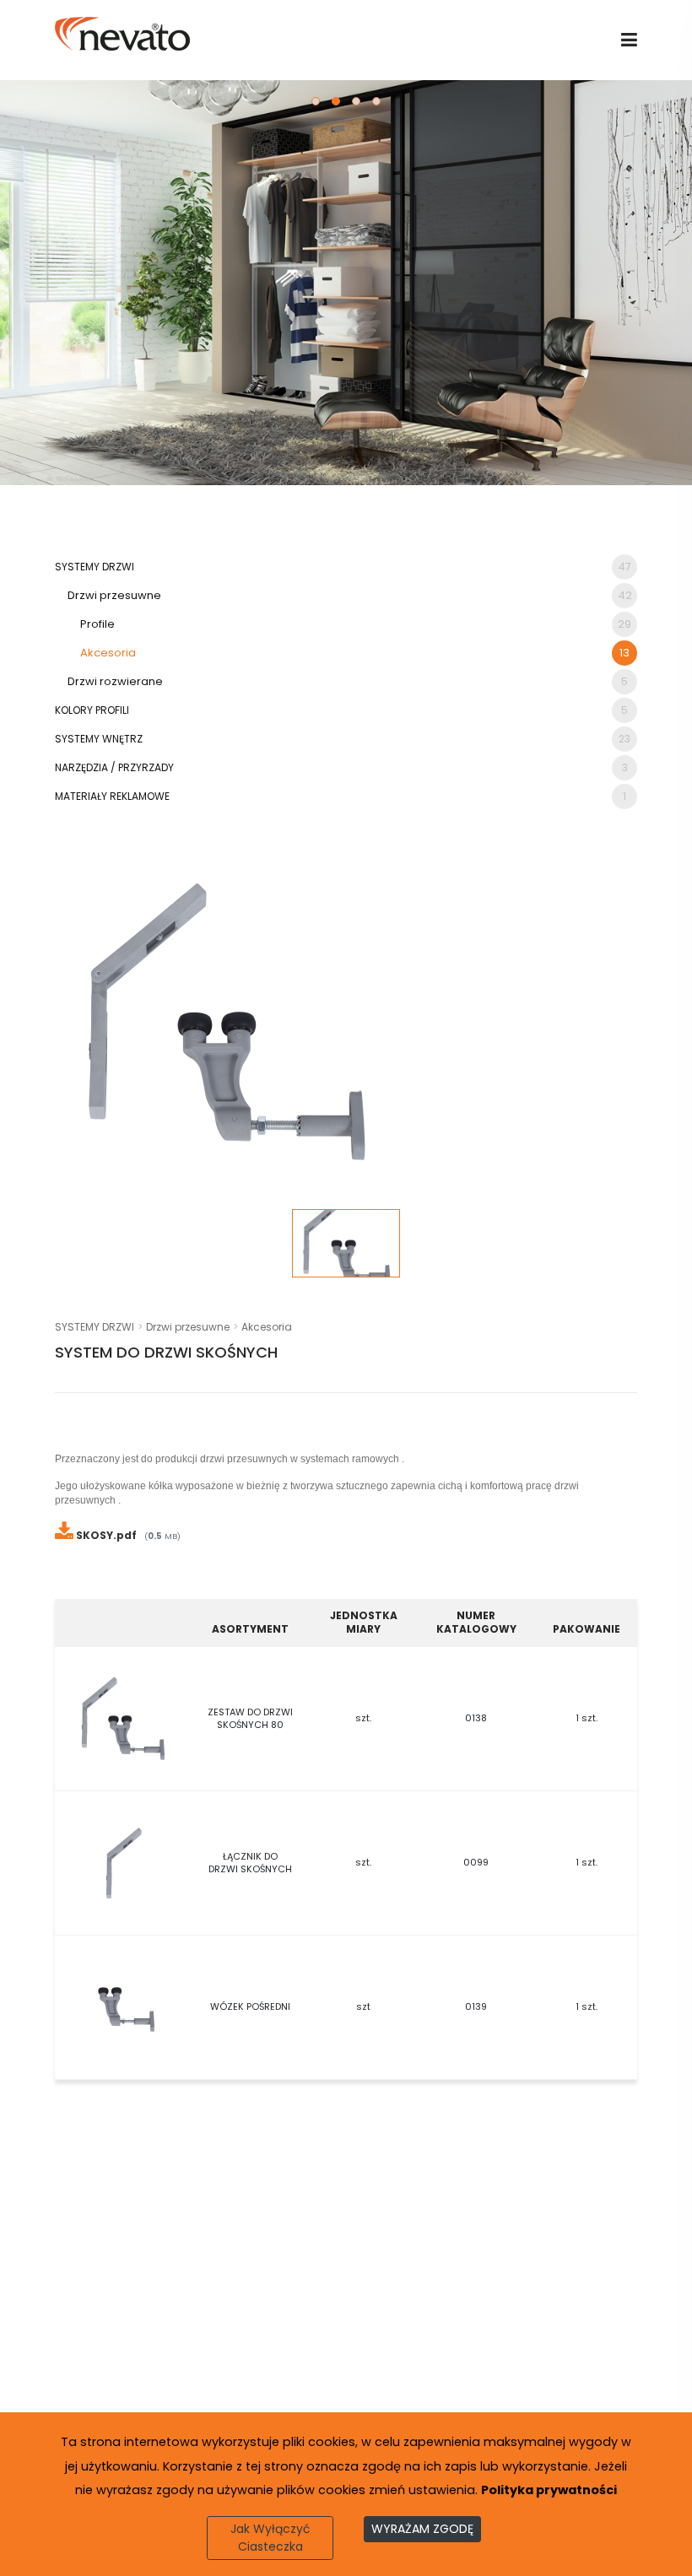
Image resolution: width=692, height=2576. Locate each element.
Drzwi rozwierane (348, 681)
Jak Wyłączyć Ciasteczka (270, 2538)
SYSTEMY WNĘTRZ (343, 739)
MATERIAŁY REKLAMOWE (341, 796)
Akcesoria (355, 653)
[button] (316, 101)
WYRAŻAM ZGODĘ (422, 2529)
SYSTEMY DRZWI (343, 567)
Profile (356, 624)
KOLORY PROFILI (341, 710)
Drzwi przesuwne (350, 595)
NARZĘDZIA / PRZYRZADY (341, 767)
